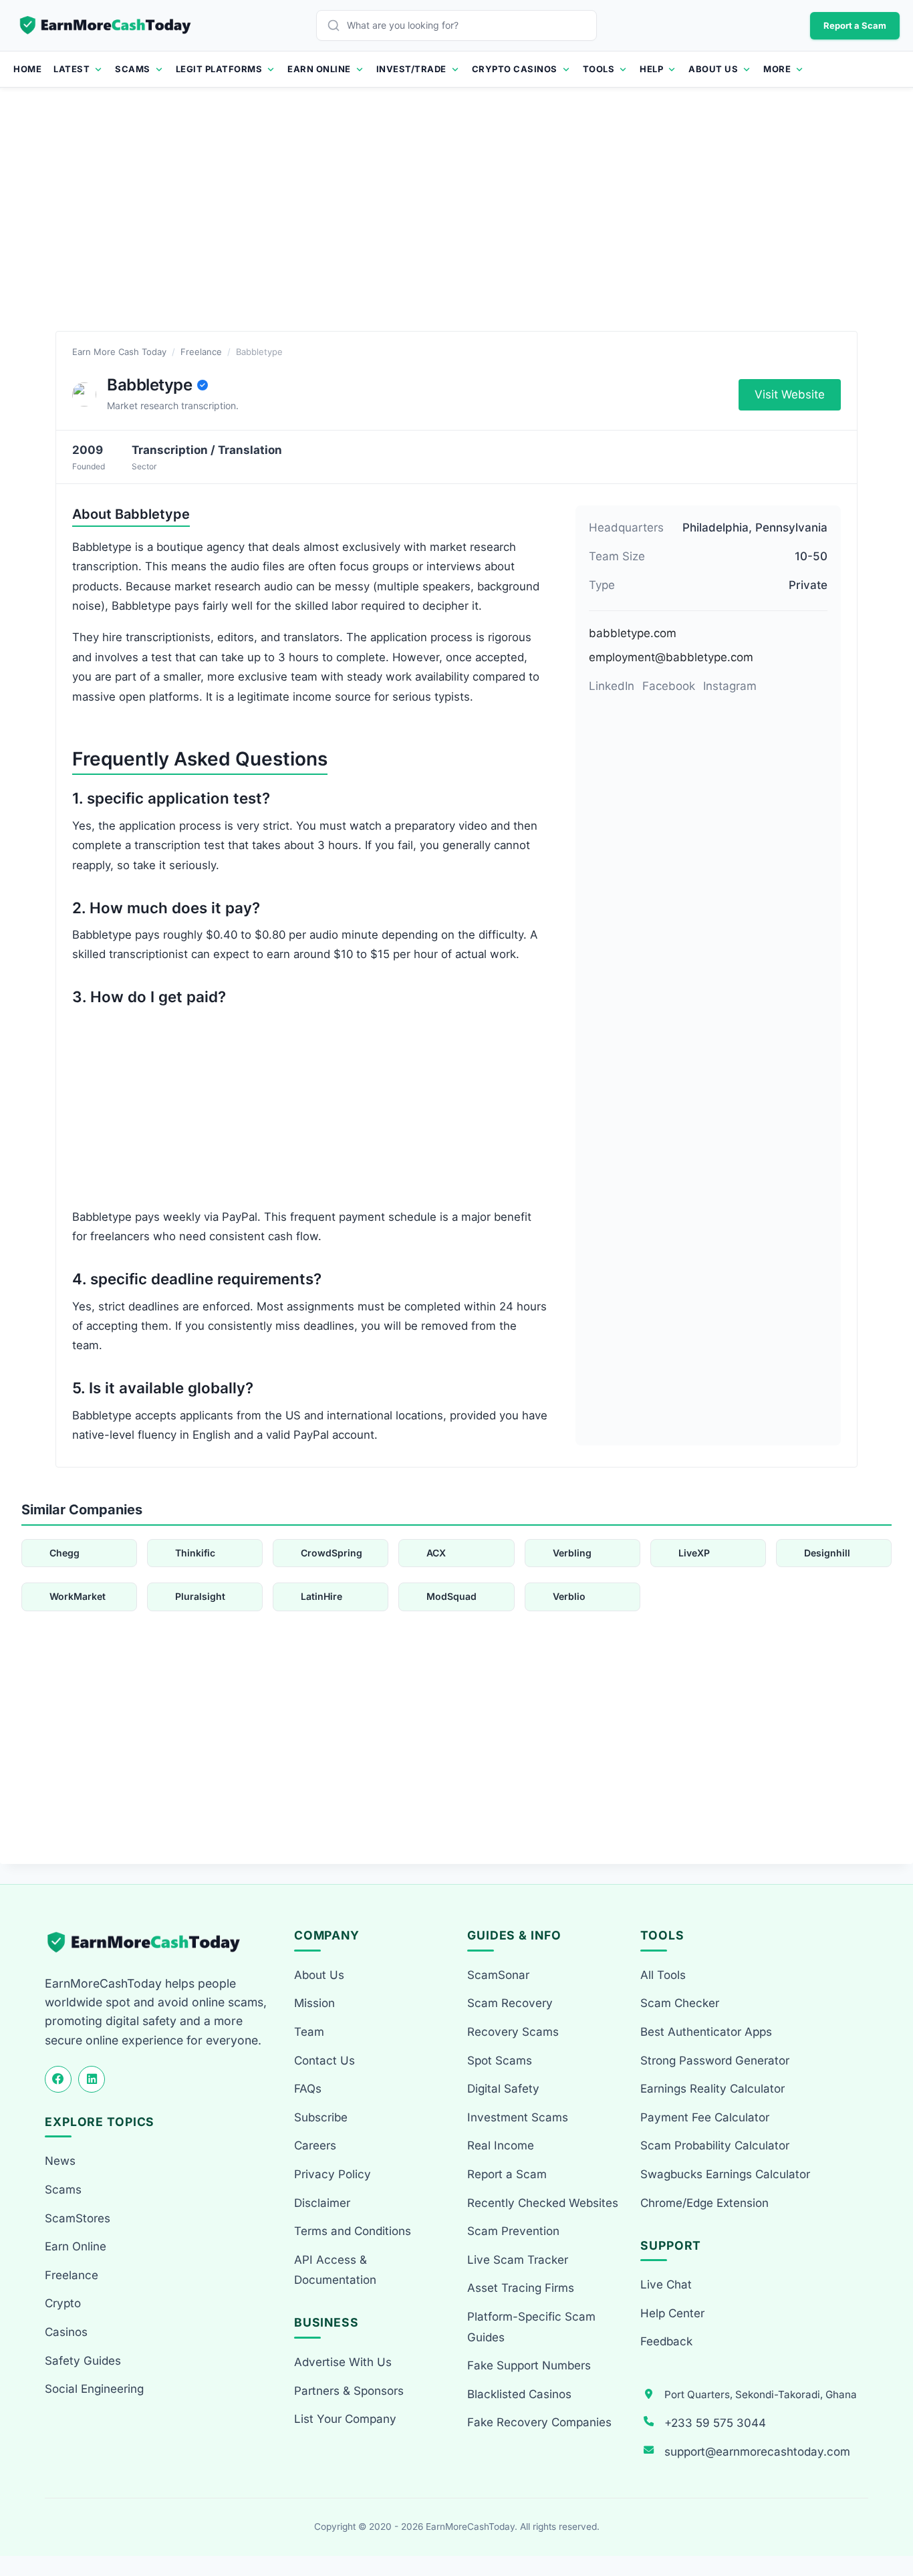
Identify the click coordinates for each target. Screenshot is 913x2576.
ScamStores (78, 2218)
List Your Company (345, 2419)
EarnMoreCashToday (470, 2527)
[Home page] (106, 25)
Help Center (672, 2313)
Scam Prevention (513, 2231)
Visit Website (790, 394)
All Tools (663, 1975)
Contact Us (324, 2061)
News (60, 2161)
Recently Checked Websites (543, 2203)
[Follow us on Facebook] (58, 2079)
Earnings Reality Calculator (712, 2089)
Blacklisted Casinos (519, 2394)
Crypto (63, 2303)
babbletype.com (633, 633)
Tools (599, 69)
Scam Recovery (510, 2003)
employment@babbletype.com (671, 657)
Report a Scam (855, 25)
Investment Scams (518, 2117)
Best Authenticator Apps (706, 2032)
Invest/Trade (411, 69)
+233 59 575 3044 (715, 2423)
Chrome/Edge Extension (704, 2203)
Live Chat (666, 2285)
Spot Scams (500, 2061)
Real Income (501, 2145)
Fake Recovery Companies (539, 2422)
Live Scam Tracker (518, 2260)
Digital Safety (503, 2089)
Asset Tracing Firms (521, 2288)
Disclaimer (322, 2203)
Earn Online (319, 69)
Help (651, 69)
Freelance (201, 352)
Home (27, 69)
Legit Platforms (219, 69)
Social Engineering (94, 2389)
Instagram (730, 686)
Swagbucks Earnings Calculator (725, 2174)
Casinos (66, 2332)
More (777, 69)
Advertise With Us (343, 2362)
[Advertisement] (456, 224)
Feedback (666, 2341)
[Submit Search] (337, 25)
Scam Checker (680, 2003)
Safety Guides (83, 2361)
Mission (314, 2003)
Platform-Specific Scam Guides (531, 2327)
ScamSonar (498, 1975)
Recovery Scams (513, 2032)
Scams (133, 69)
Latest (72, 69)
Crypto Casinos (515, 69)
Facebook (669, 686)
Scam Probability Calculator (715, 2145)
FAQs (308, 2089)
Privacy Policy (333, 2174)
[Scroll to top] (887, 2517)
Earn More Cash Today (119, 352)
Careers (315, 2145)
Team (309, 2032)
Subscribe (321, 2117)
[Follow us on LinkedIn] (92, 2079)
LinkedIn (612, 686)
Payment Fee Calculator (705, 2117)
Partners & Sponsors (349, 2391)
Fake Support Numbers (529, 2365)
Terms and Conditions (353, 2231)
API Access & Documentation (335, 2270)
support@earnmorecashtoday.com (757, 2452)
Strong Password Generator (715, 2061)
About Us (713, 69)
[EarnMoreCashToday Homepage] (149, 1943)
